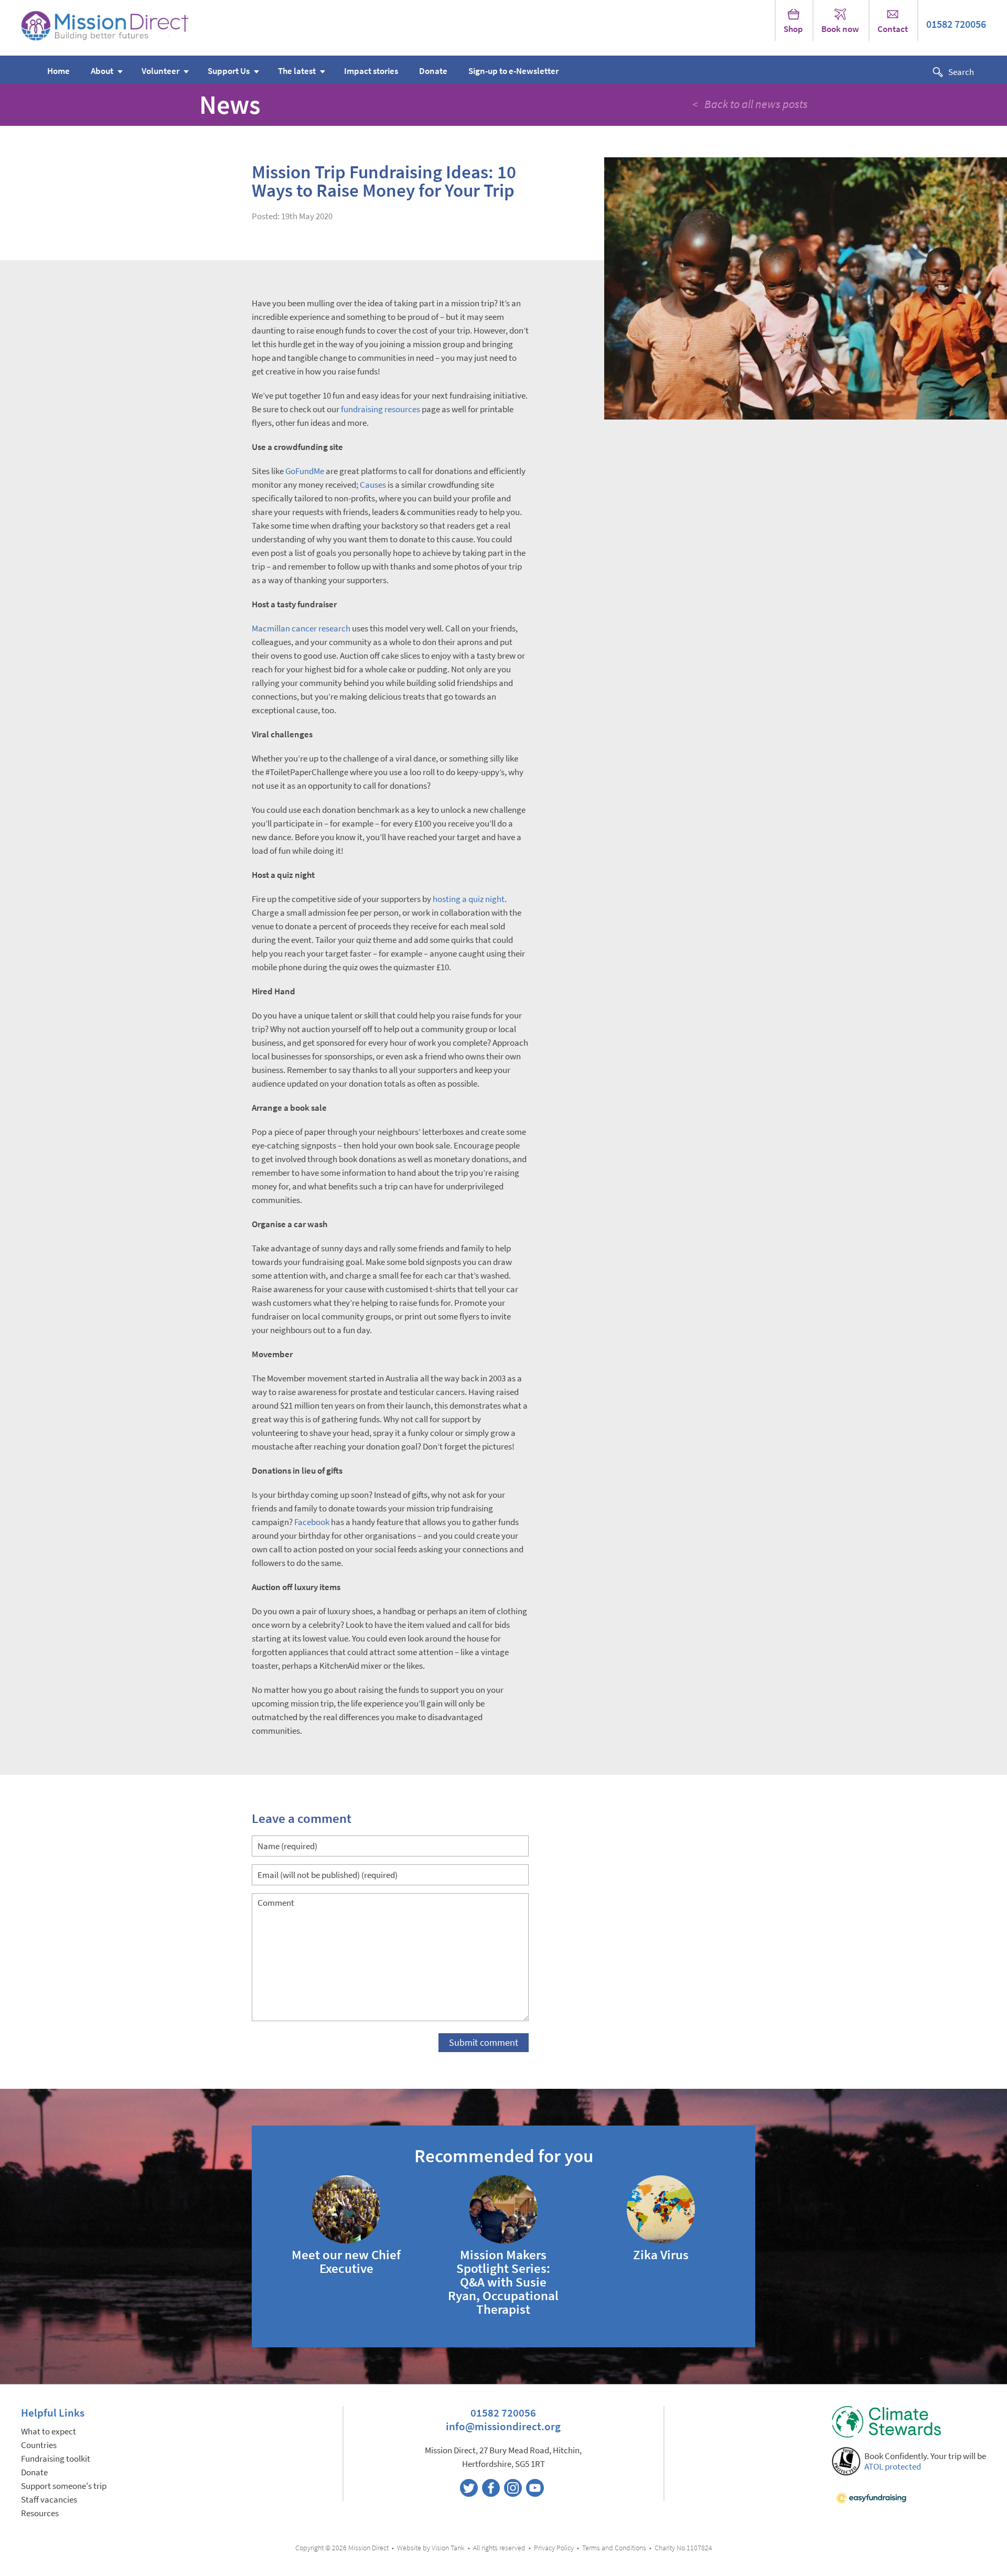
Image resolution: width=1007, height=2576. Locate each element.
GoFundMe (305, 471)
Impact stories (371, 71)
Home (58, 71)
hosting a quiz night (469, 899)
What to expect (49, 2432)
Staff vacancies (49, 2500)
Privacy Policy (554, 2548)
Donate (433, 71)
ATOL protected (893, 2467)
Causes (373, 485)
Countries (39, 2445)
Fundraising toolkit (56, 2459)
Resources (40, 2513)
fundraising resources (381, 409)
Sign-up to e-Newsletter (513, 71)
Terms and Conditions (614, 2548)
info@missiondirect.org (503, 2426)
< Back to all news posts (750, 104)
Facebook (312, 1522)
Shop (793, 29)
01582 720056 (956, 24)
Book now (840, 29)
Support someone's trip (64, 2486)
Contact (893, 29)
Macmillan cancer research (301, 629)
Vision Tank (448, 2548)
